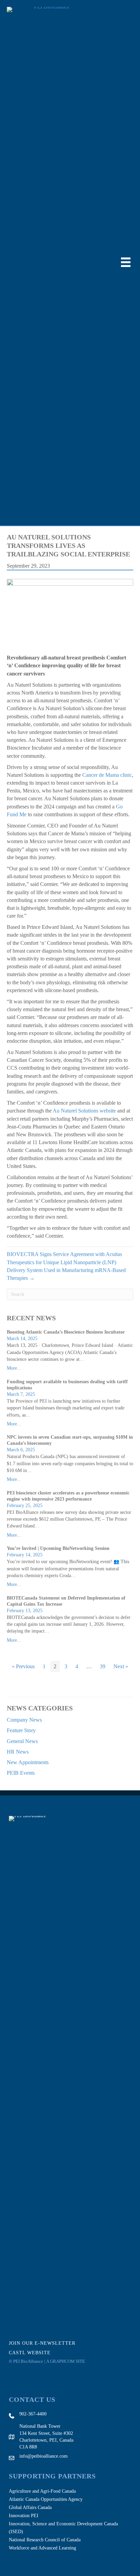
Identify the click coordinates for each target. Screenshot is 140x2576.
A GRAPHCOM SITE (66, 2361)
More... (14, 1368)
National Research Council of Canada (45, 2540)
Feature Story (21, 1730)
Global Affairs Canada (30, 2507)
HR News (18, 1752)
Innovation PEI (24, 2516)
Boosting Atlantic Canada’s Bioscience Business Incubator (66, 1332)
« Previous (23, 1666)
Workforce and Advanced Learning (42, 2548)
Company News (24, 1720)
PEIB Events (21, 1773)
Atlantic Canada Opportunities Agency (46, 2499)
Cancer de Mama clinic (107, 775)
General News (22, 1741)
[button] (47, 2343)
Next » (121, 1666)
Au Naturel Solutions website (84, 1111)
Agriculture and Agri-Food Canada (42, 2491)
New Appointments (28, 1762)
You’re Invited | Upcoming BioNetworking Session (58, 1548)
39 (103, 1666)
